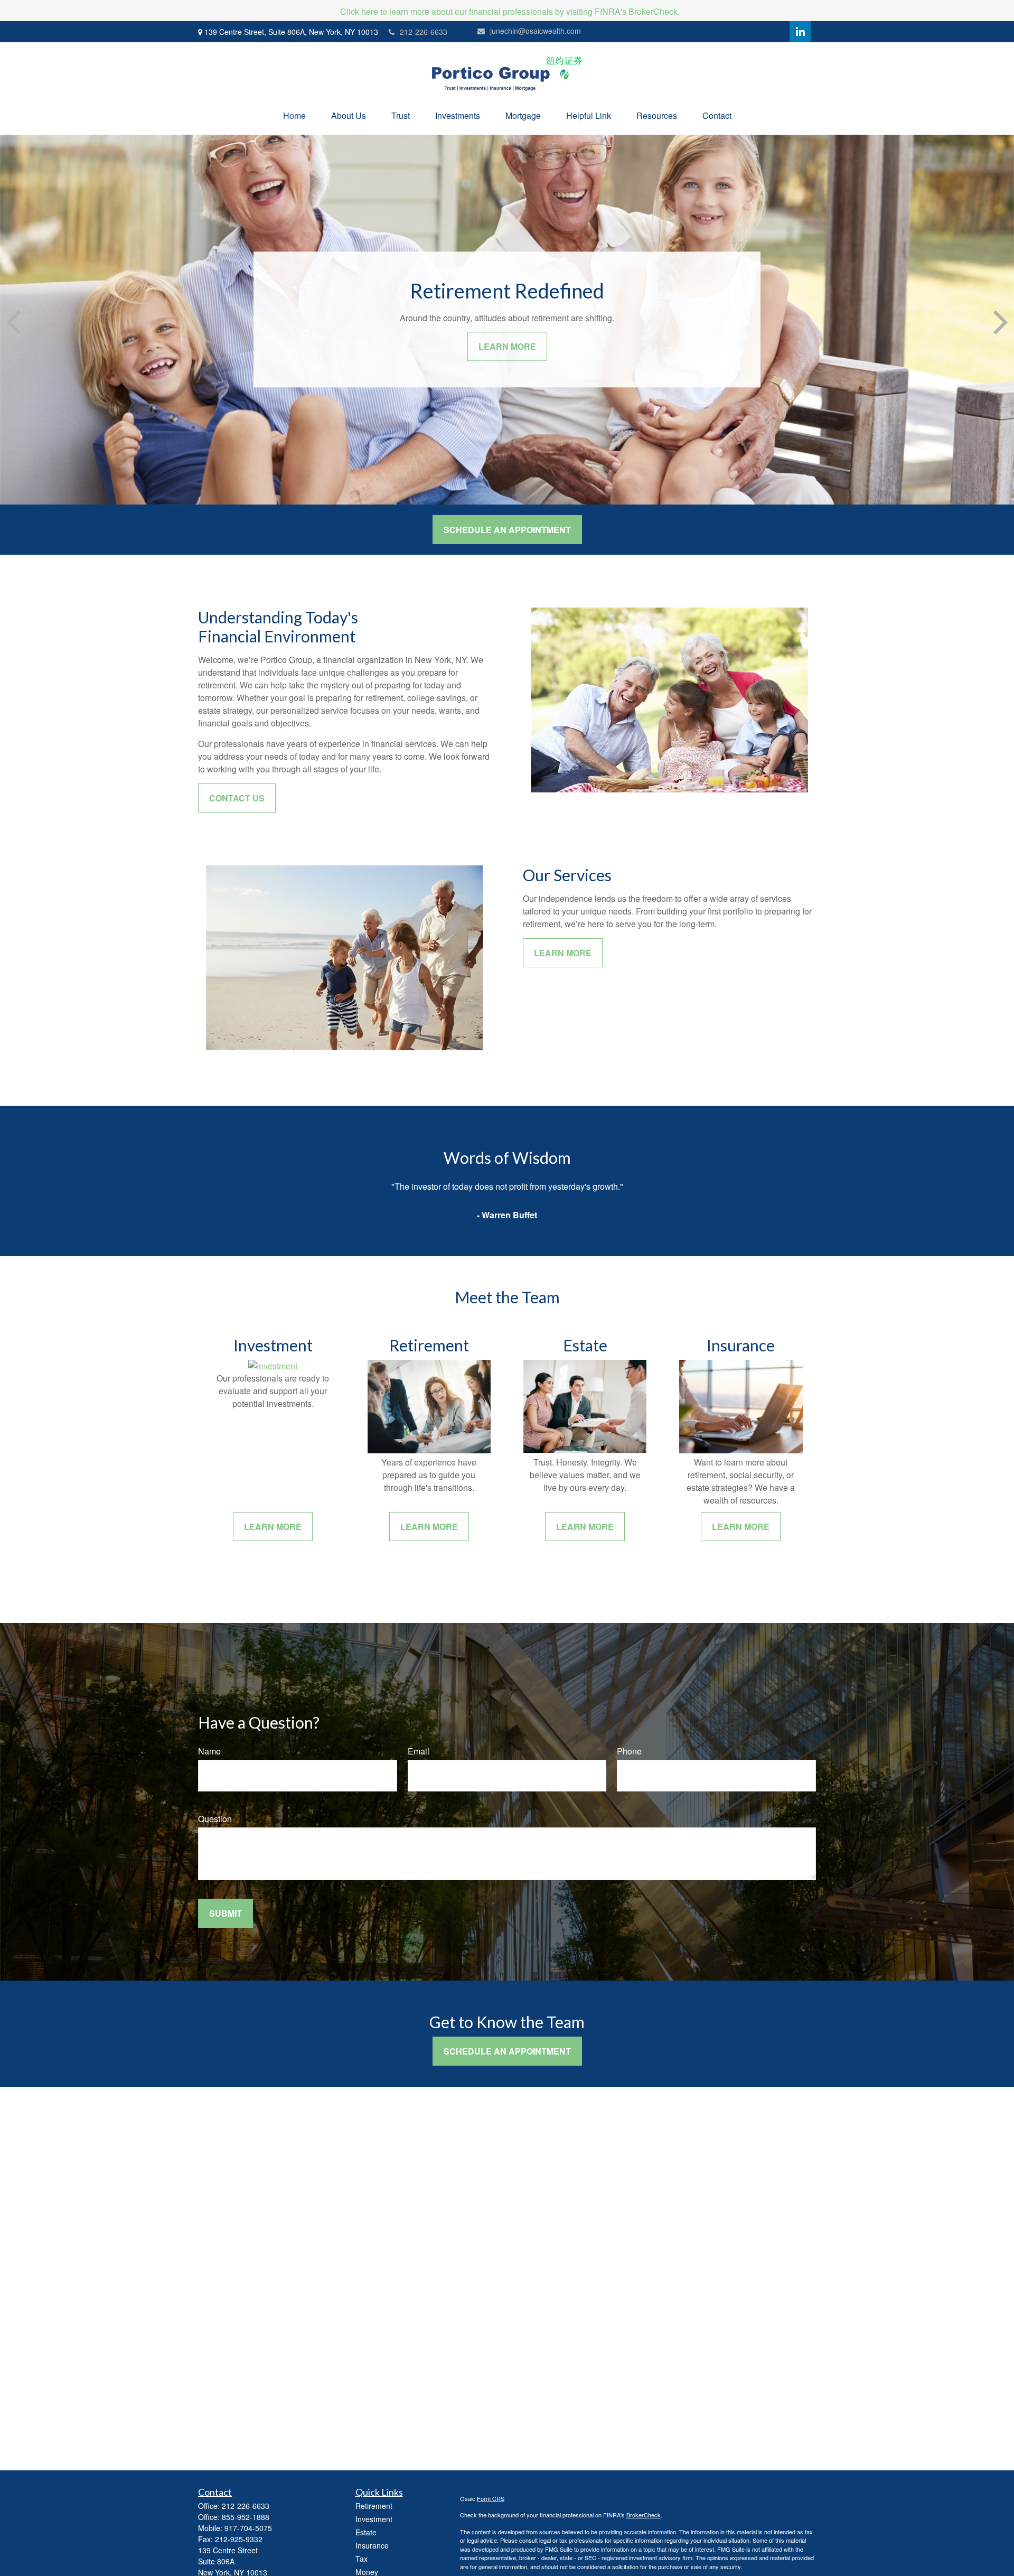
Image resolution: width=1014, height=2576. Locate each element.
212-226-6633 (424, 32)
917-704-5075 (248, 2528)
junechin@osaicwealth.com (536, 31)
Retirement (374, 2506)
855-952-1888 (246, 2517)
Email (419, 1751)
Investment (374, 2519)
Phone (629, 1751)
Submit (226, 1913)
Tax (362, 2559)
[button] (294, 115)
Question (215, 1819)
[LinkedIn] (800, 32)
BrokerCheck (644, 2515)
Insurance (372, 2545)
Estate (366, 2532)
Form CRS (491, 2498)
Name (209, 1751)
